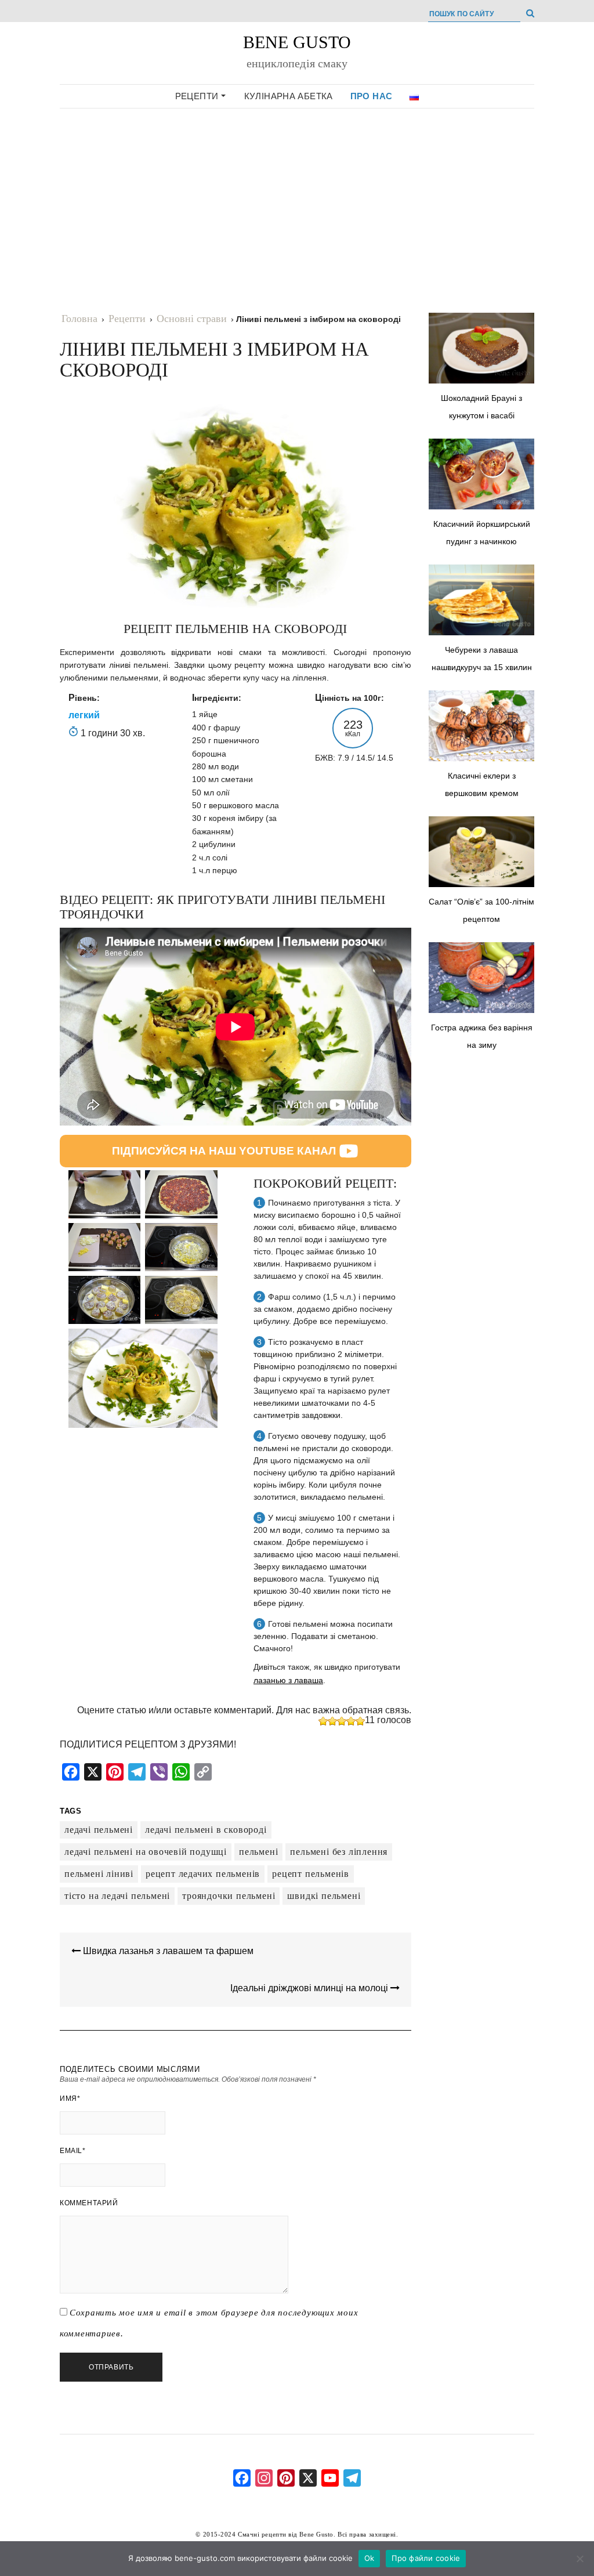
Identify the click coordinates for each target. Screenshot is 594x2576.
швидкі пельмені (324, 1896)
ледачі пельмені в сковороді (206, 1830)
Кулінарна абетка (289, 96)
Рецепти (198, 96)
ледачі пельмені (99, 1830)
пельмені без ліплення (339, 1852)
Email (73, 2151)
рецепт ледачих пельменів (203, 1874)
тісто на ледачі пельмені (117, 1896)
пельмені (258, 1852)
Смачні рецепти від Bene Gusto (286, 2534)
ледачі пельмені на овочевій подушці (146, 1852)
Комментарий (89, 2203)
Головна (79, 319)
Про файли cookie (426, 2558)
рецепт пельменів (311, 1874)
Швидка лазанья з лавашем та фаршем (167, 1951)
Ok (370, 2558)
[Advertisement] (297, 200)
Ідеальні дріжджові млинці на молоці (310, 1988)
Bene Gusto (297, 42)
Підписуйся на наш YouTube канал (224, 1151)
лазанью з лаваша (288, 1680)
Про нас (372, 96)
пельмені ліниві (99, 1874)
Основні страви (192, 319)
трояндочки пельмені (229, 1896)
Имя (70, 2099)
